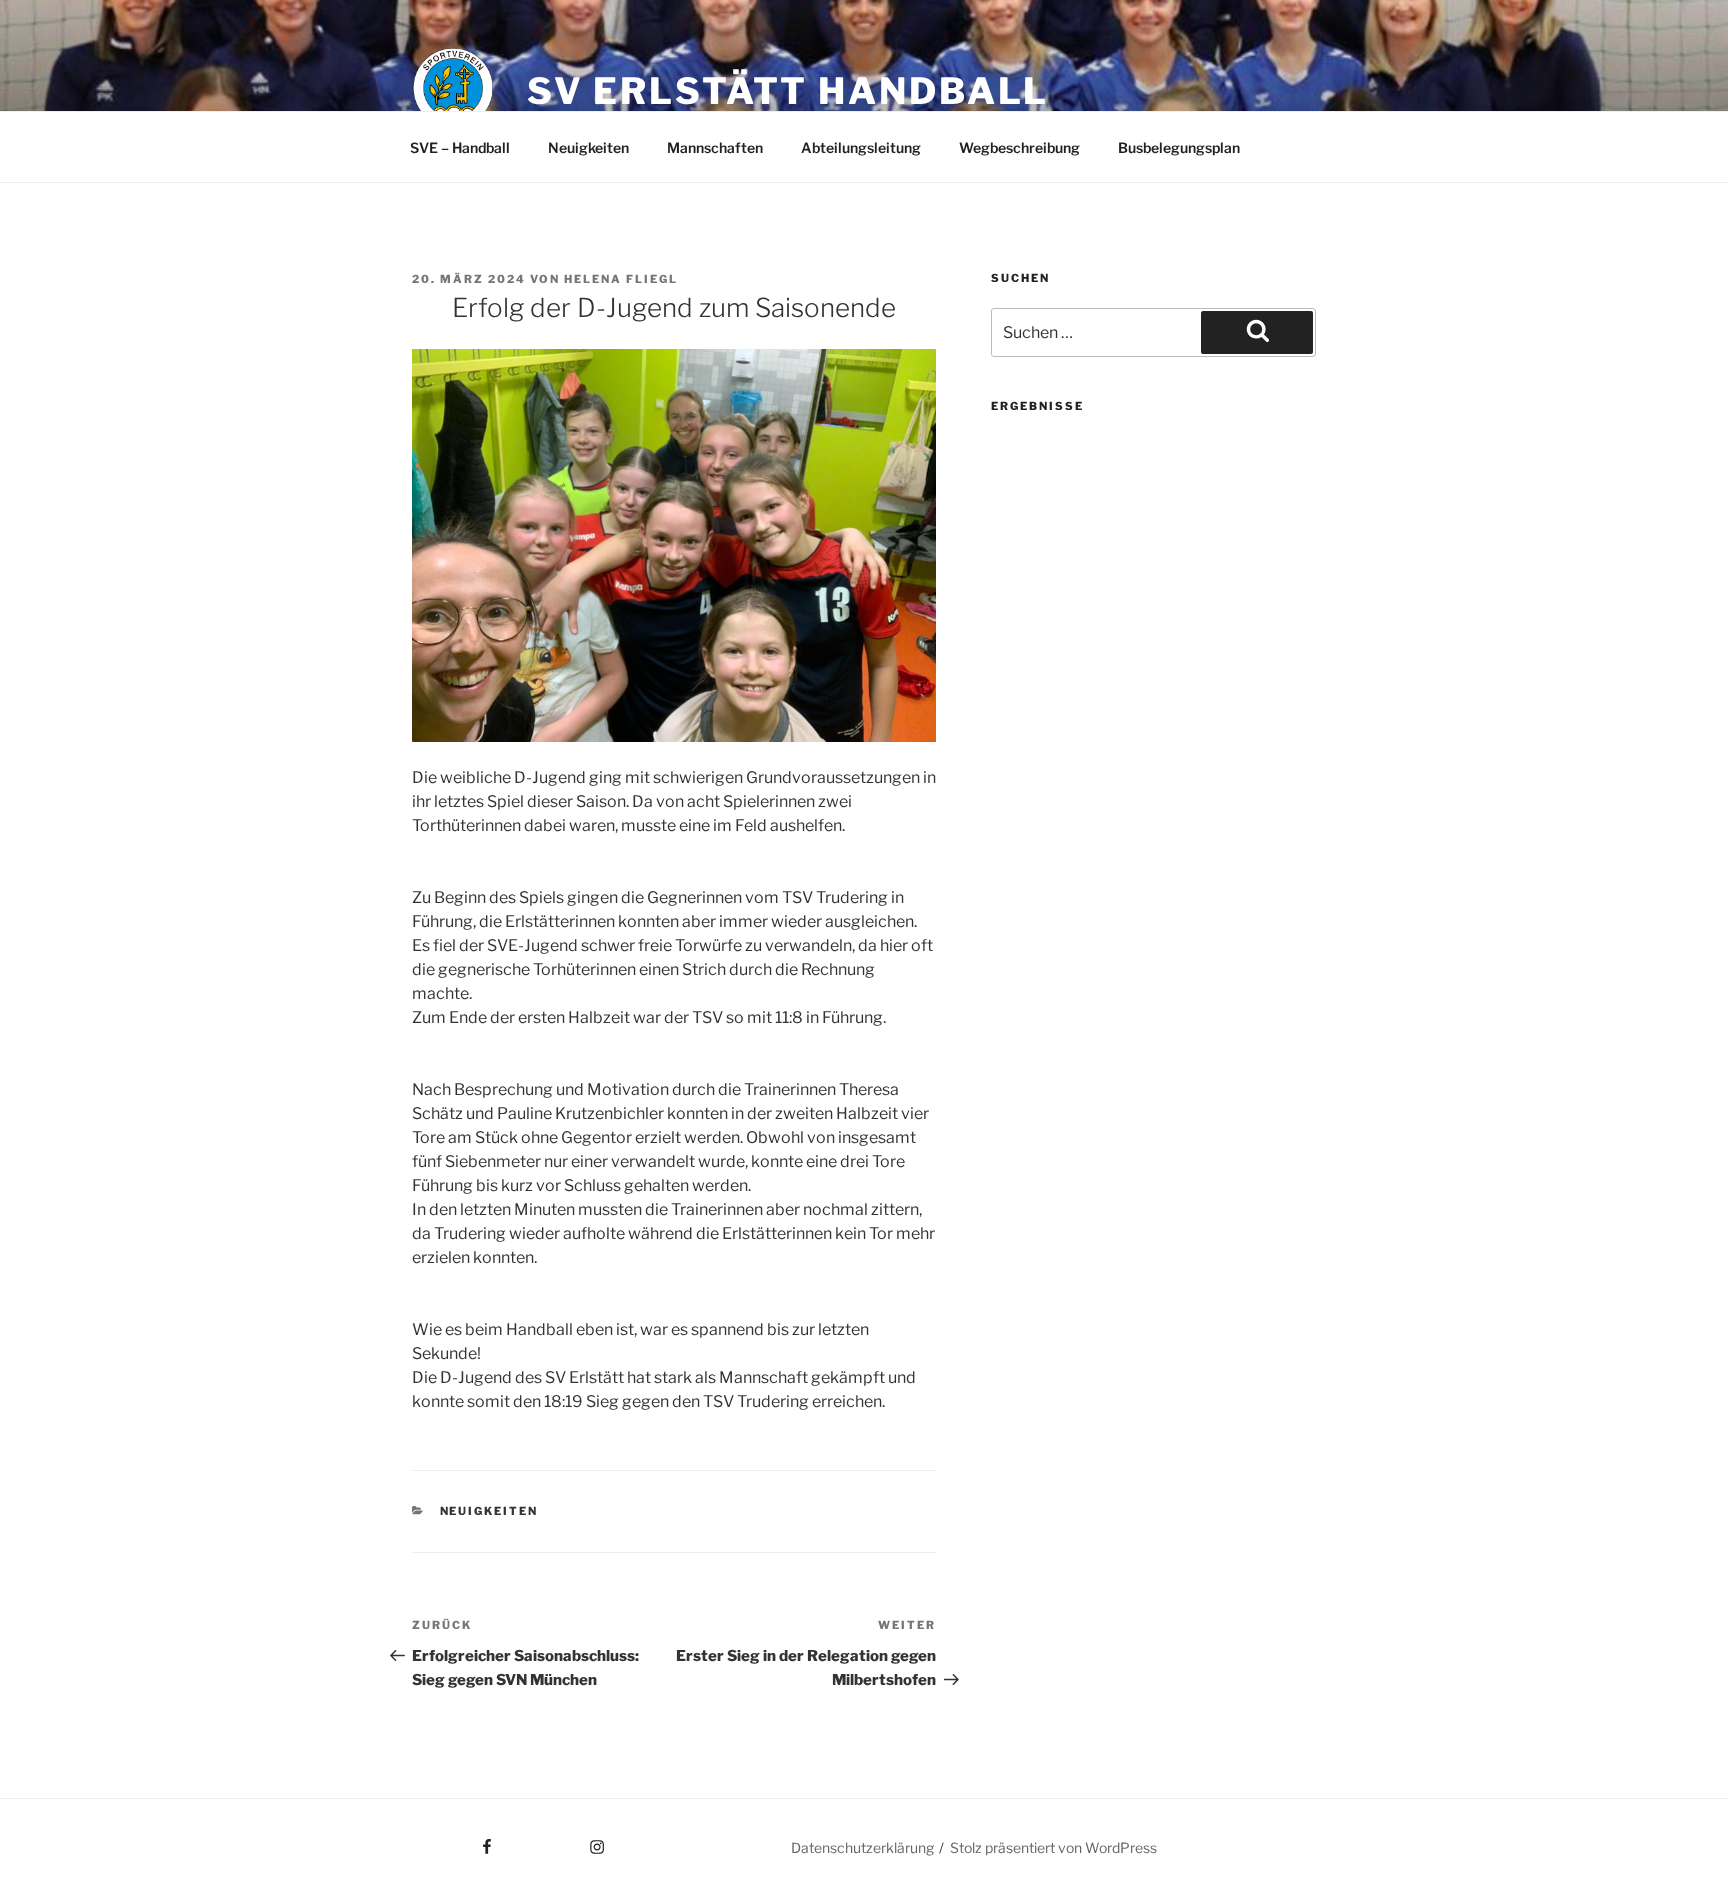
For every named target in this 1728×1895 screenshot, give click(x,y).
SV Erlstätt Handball (788, 91)
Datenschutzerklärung (862, 1847)
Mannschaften (715, 147)
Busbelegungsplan (1179, 147)
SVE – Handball (460, 147)
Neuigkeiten (588, 147)
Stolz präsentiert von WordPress (1053, 1847)
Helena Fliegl (621, 279)
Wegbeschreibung (1019, 147)
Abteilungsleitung (861, 147)
